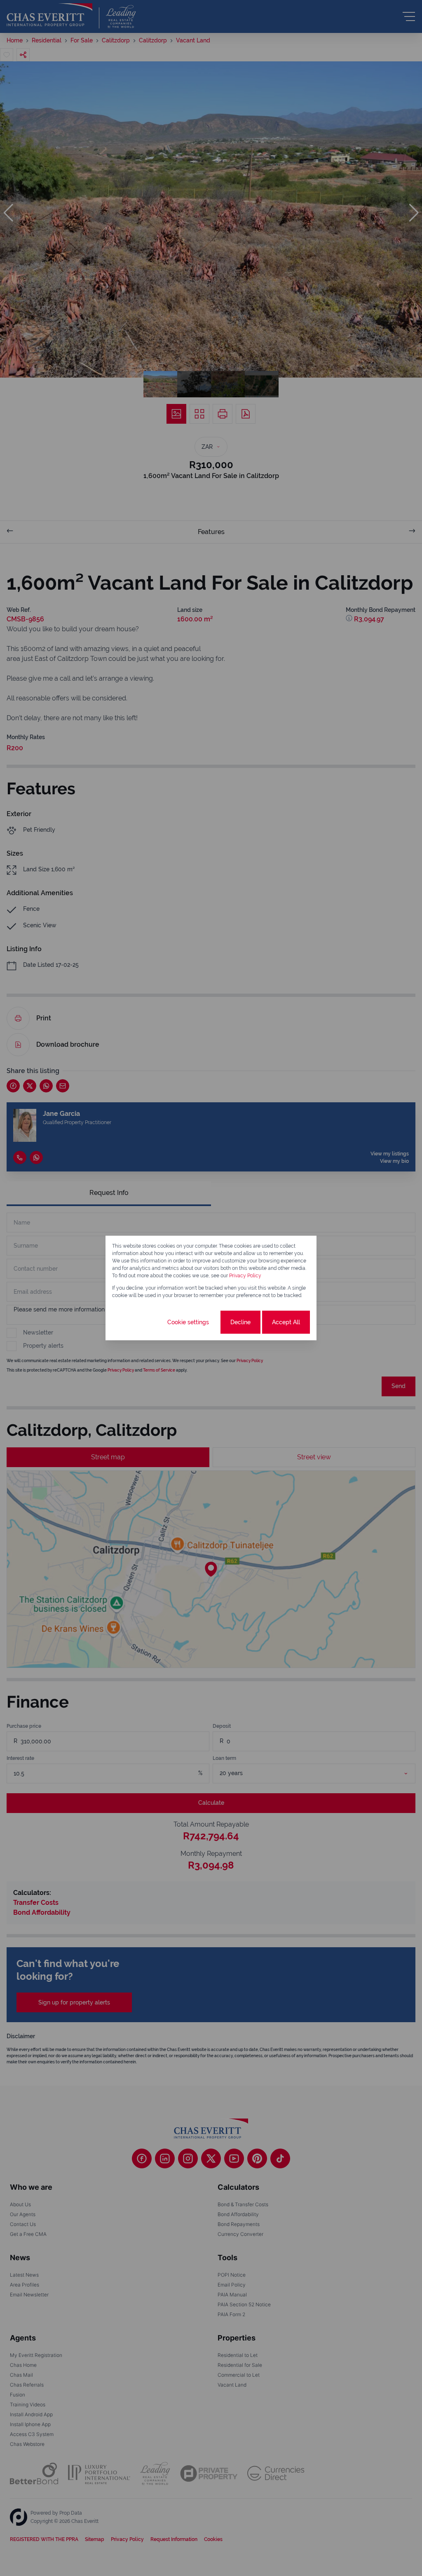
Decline (240, 1322)
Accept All (286, 1322)
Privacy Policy (245, 1276)
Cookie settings (188, 1322)
